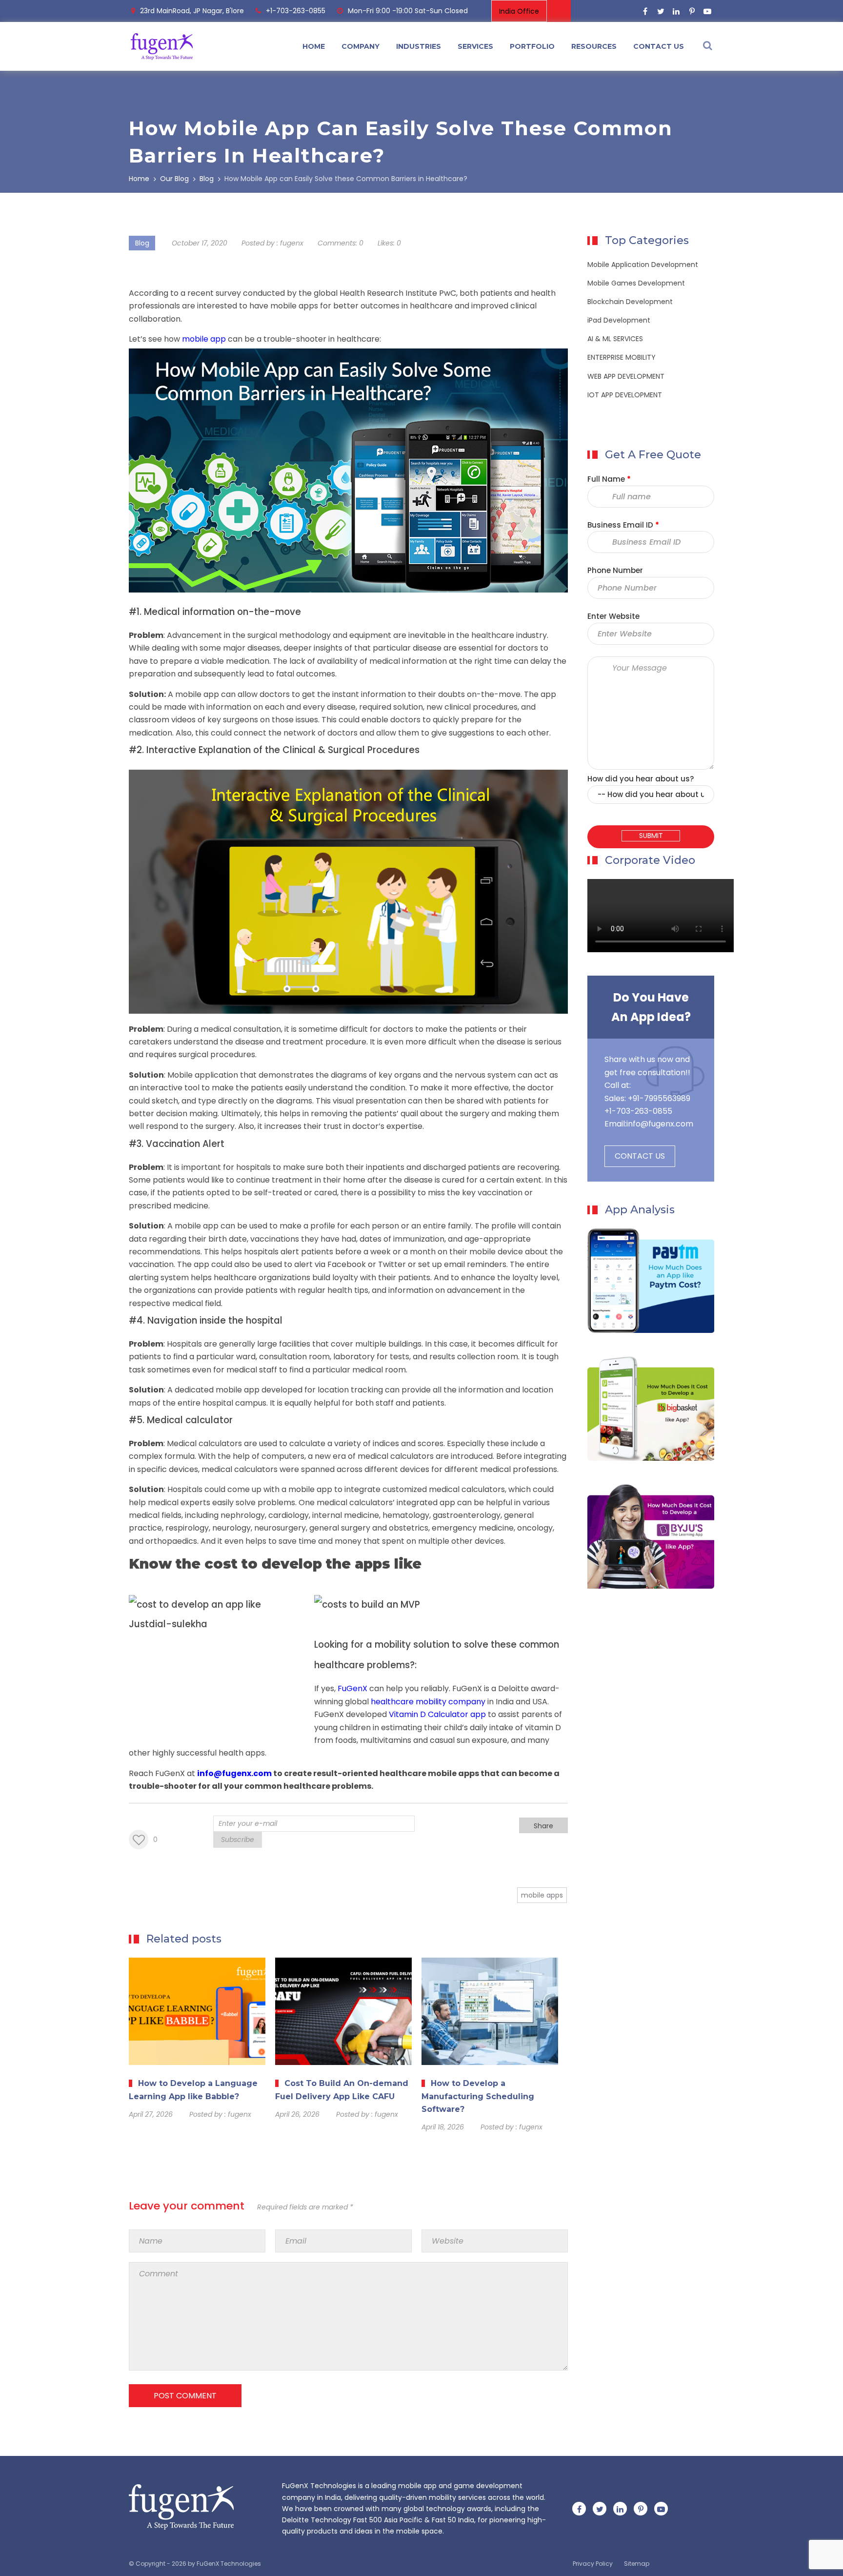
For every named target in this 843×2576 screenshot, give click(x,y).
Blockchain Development (630, 302)
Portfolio (532, 46)
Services (475, 46)
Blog (142, 243)
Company (361, 46)
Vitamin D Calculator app (437, 1714)
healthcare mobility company (428, 1702)
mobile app (204, 339)
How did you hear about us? (641, 779)
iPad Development (619, 320)
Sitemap (637, 2564)
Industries (419, 46)
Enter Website (613, 616)
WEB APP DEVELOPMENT (626, 376)
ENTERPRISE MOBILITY (622, 357)
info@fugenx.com (660, 1124)
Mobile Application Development (643, 265)
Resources (594, 46)
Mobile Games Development (636, 283)
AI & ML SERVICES (615, 339)
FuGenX (352, 1688)
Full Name (609, 479)
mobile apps (542, 1895)
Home (314, 46)
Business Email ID (623, 525)
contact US (659, 46)
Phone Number (615, 570)
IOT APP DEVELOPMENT (625, 395)
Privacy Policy (593, 2564)
